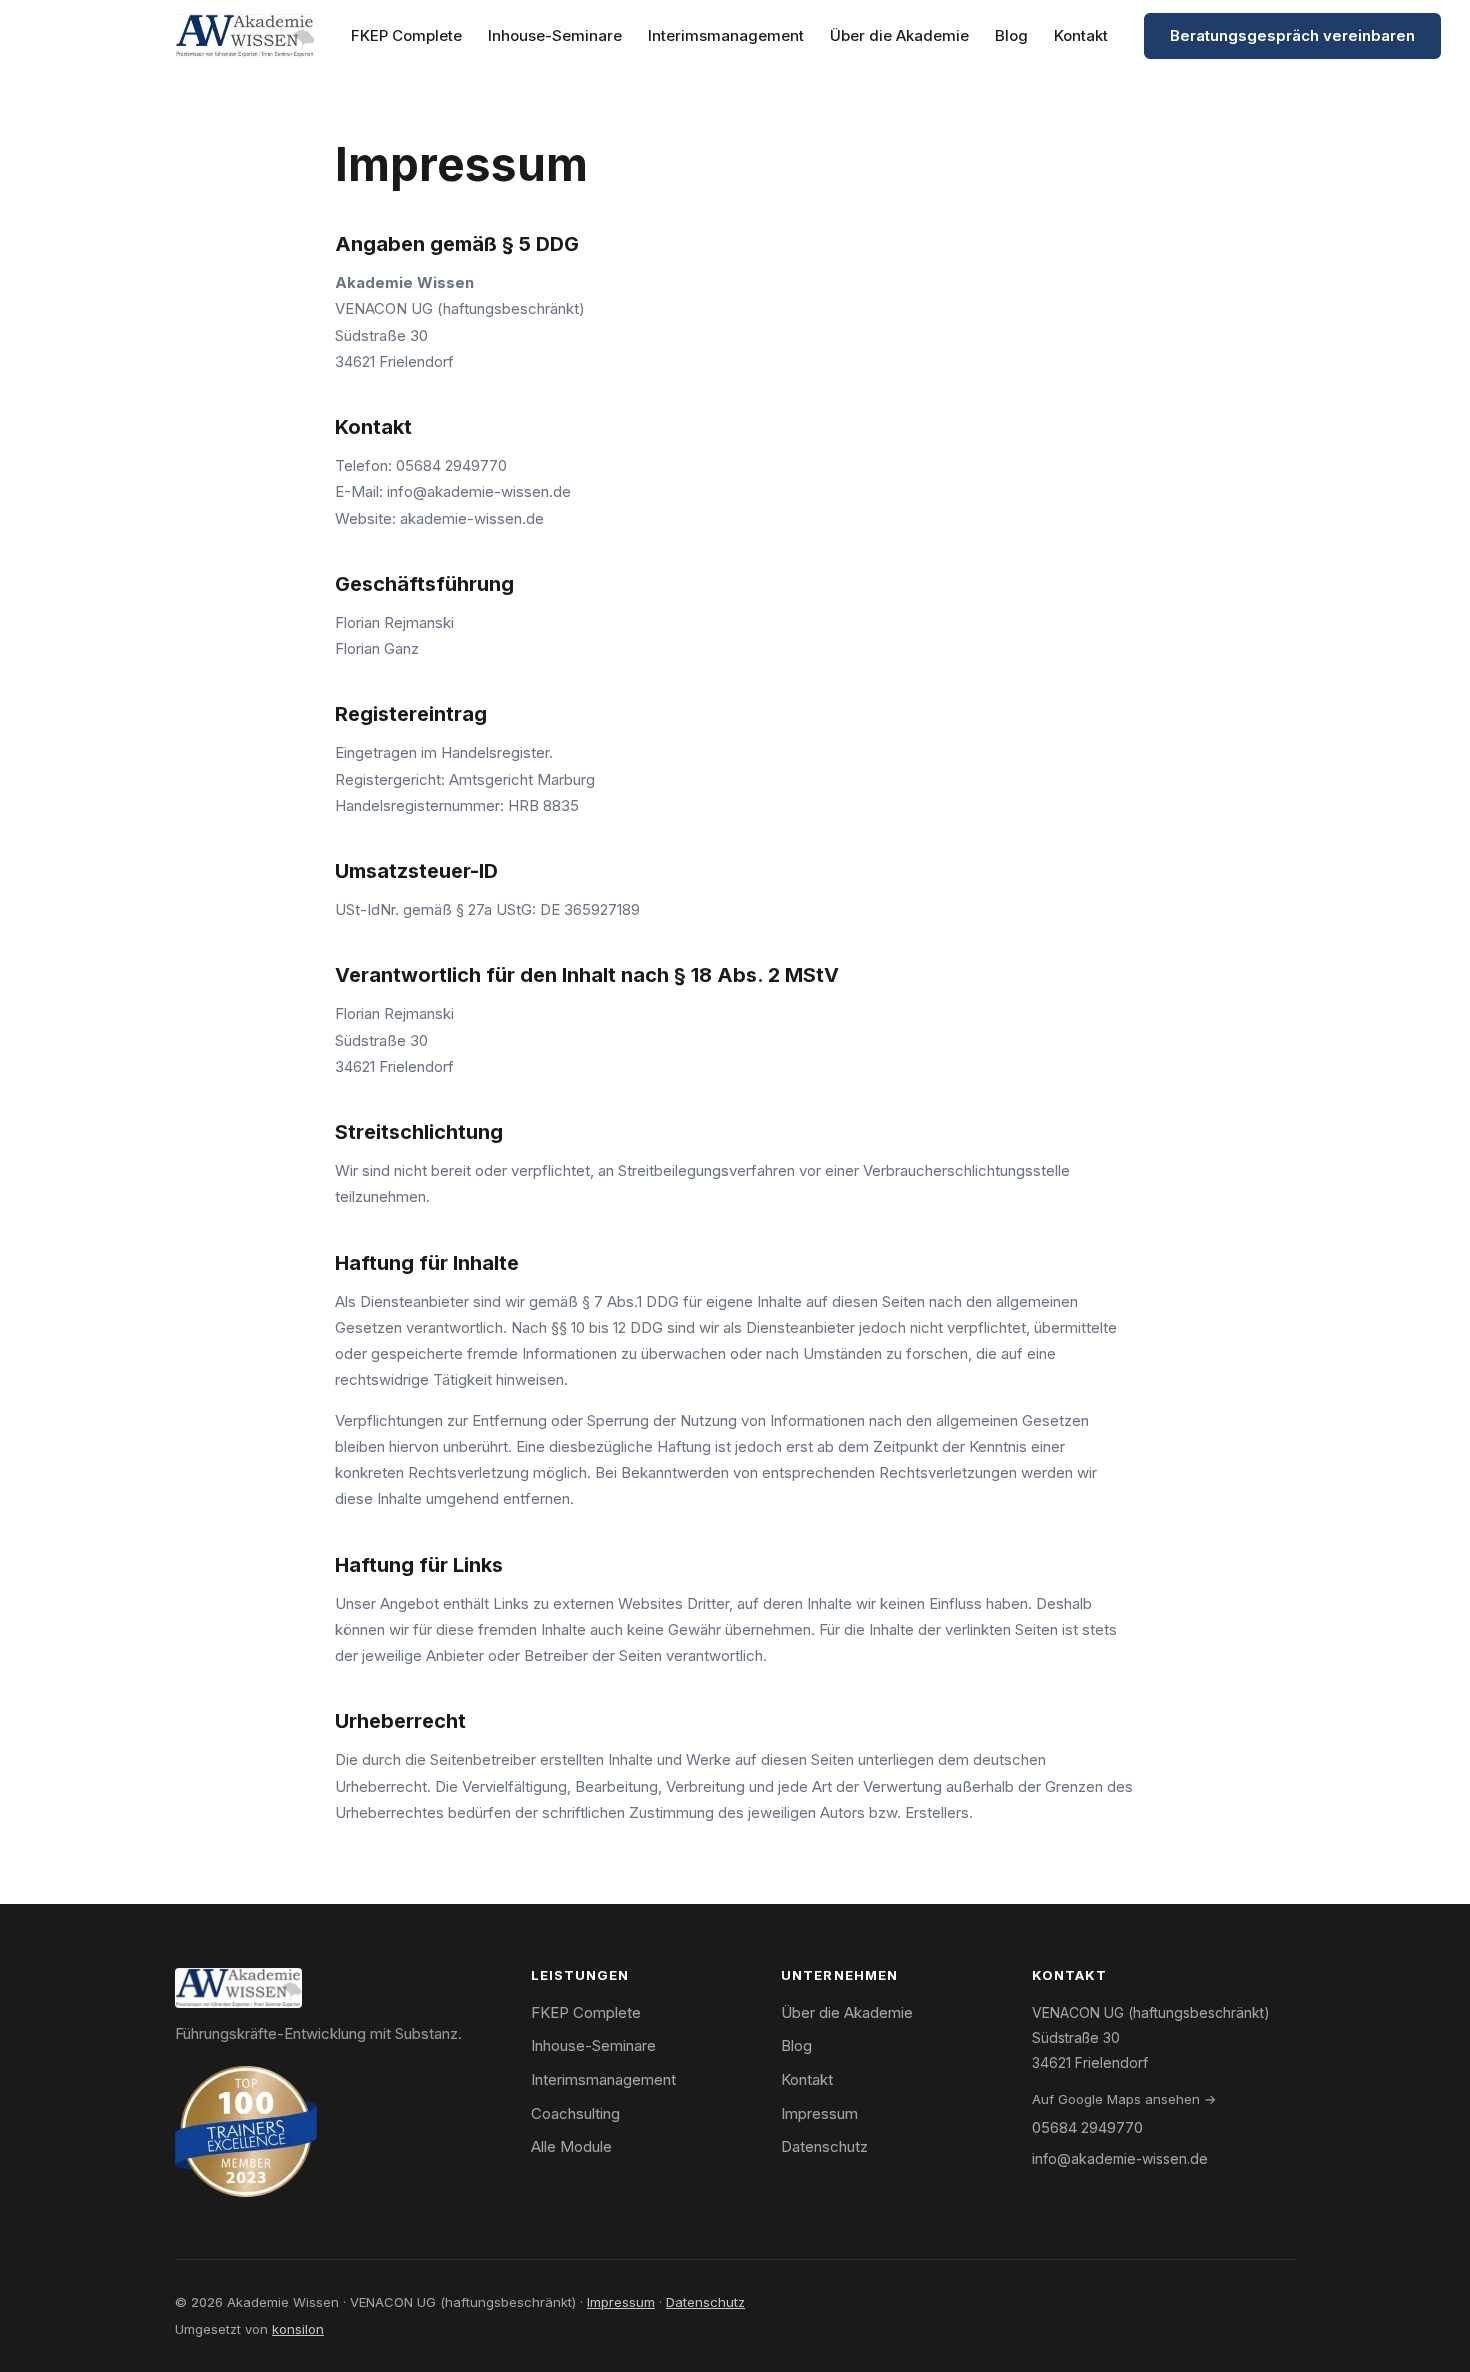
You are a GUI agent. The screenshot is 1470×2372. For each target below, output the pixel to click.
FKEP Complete (406, 35)
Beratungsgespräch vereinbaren (1292, 35)
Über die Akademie (899, 35)
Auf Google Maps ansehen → (1124, 2099)
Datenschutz (824, 2146)
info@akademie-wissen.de (479, 491)
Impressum (819, 2113)
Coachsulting (575, 2113)
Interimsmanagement (726, 35)
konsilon (298, 2329)
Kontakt (1081, 35)
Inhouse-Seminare (555, 35)
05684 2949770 (451, 465)
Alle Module (571, 2146)
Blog (1011, 35)
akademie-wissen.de (472, 518)
